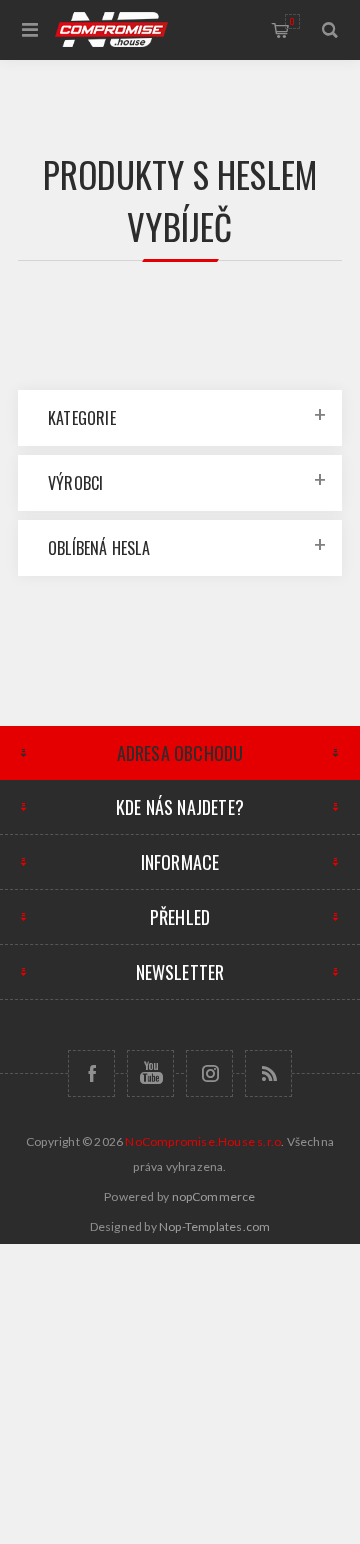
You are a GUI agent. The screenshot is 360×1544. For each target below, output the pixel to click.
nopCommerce (214, 1196)
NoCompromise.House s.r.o (203, 1141)
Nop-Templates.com (214, 1226)
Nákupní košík (292, 21)
